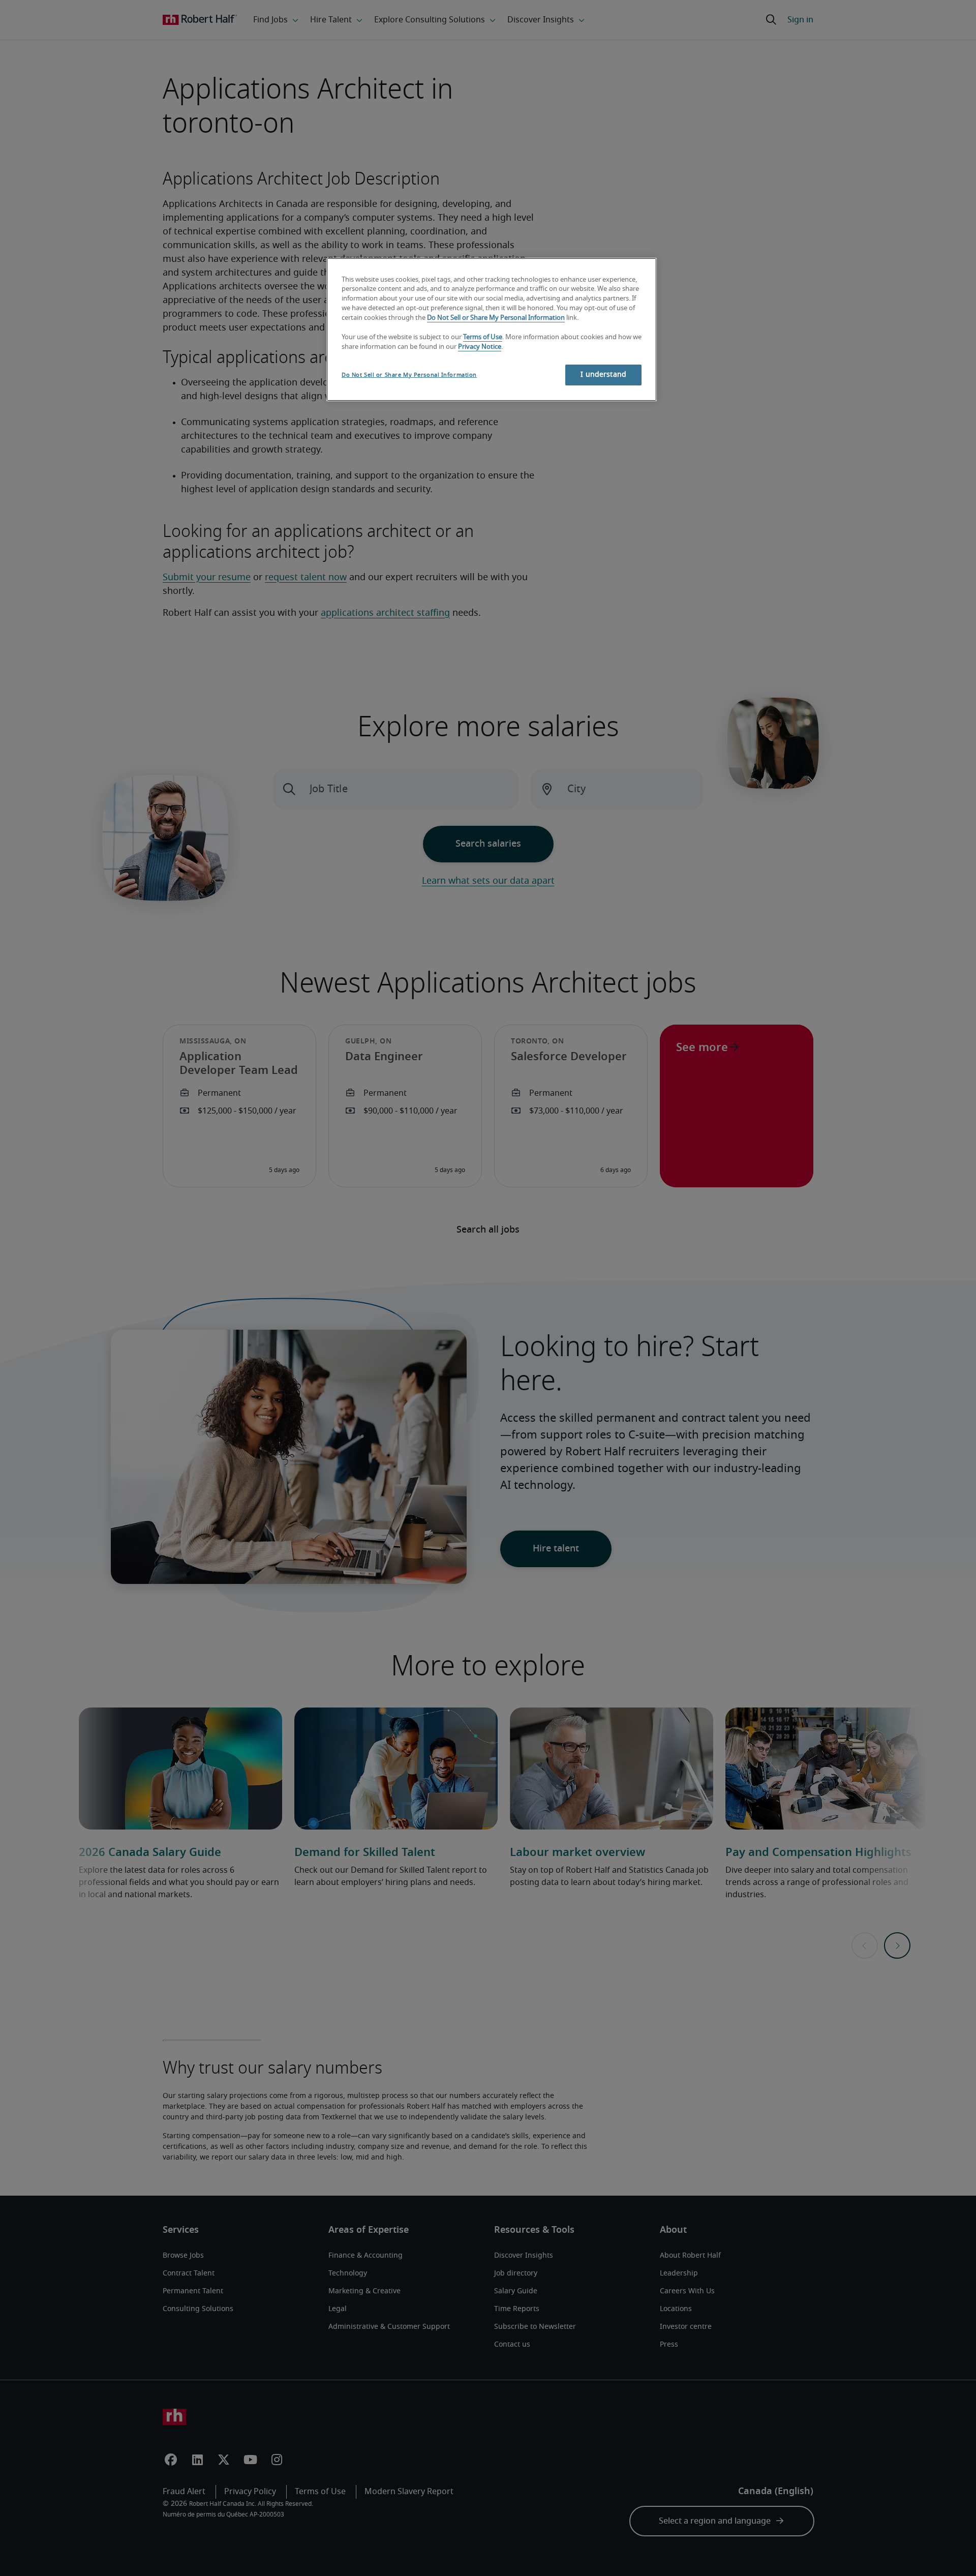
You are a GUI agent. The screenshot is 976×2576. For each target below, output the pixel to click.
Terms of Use (483, 337)
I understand (603, 375)
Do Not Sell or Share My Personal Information (496, 318)
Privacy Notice (480, 347)
